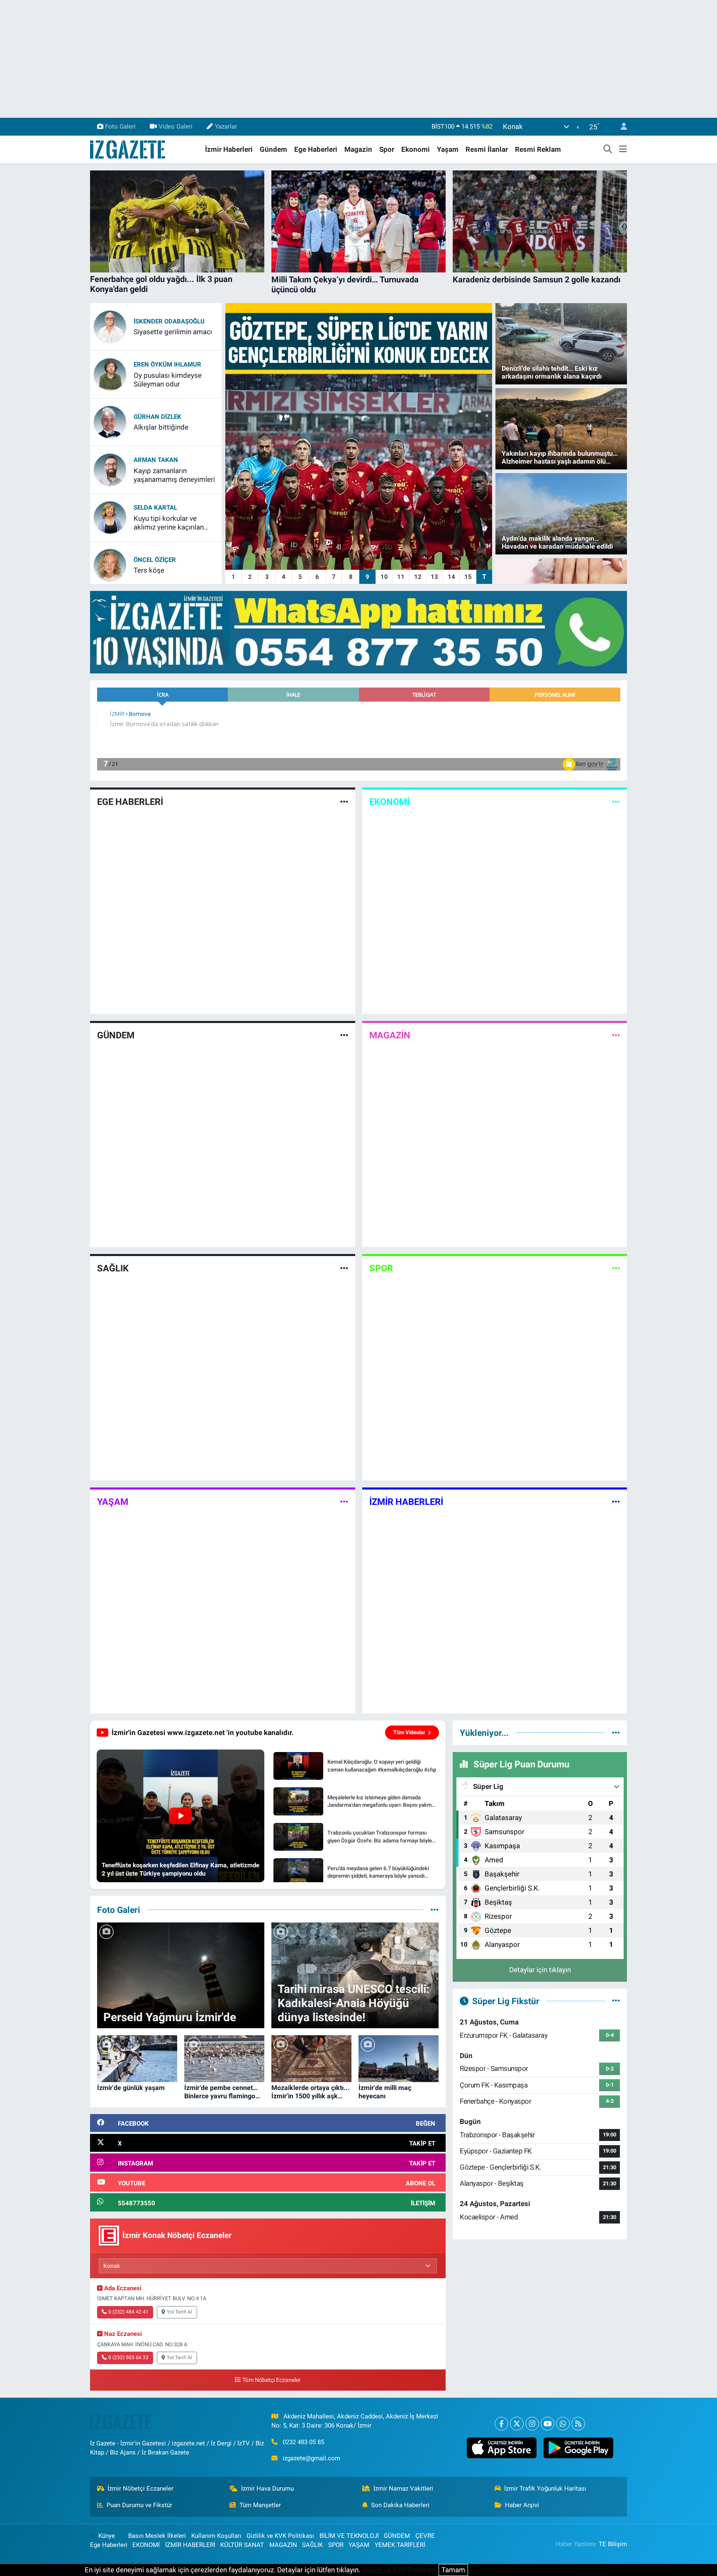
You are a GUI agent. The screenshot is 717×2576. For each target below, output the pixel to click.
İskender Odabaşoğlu (169, 321)
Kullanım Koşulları (216, 2536)
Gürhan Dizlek (157, 417)
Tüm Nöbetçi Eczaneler (272, 2380)
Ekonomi (416, 149)
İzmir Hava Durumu (267, 2489)
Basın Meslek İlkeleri (157, 2536)
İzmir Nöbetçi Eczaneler (140, 2489)
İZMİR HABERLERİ (406, 1502)
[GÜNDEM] (344, 1035)
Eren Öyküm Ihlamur (167, 365)
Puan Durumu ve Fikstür (139, 2505)
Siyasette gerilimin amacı (173, 332)
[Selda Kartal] (110, 517)
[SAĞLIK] (344, 1269)
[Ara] (608, 150)
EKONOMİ (389, 802)
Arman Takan (156, 460)
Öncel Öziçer (155, 560)
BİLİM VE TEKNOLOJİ (349, 2536)
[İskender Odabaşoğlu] (110, 326)
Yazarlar (226, 126)
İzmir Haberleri (229, 149)
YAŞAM (113, 1502)
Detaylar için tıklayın (540, 1970)
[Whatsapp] (563, 2424)
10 (384, 577)
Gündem (273, 149)
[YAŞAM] (344, 1502)
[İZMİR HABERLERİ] (616, 1502)
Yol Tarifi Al (179, 2312)
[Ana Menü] (623, 150)
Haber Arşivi (522, 2505)
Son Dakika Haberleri (400, 2505)
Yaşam (448, 149)
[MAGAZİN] (616, 1035)
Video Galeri (176, 126)
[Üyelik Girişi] (620, 127)
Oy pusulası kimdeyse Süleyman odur (168, 380)
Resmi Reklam (538, 149)
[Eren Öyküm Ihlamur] (110, 374)
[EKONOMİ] (616, 802)
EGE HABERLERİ (130, 802)
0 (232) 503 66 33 (128, 2357)
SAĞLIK (113, 1268)
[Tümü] (616, 1733)
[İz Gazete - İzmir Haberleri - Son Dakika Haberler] (128, 149)
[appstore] (501, 2448)
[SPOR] (616, 1269)
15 (468, 577)
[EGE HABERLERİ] (344, 802)
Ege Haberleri (316, 149)
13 (434, 577)
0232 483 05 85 (303, 2442)
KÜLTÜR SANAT (242, 2545)
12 (418, 577)
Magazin (358, 149)
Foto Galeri (120, 126)
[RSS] (578, 2424)
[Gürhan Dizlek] (110, 421)
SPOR (381, 1268)
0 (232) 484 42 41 (128, 2312)
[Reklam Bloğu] (358, 632)
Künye (107, 2536)
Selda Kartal (155, 508)
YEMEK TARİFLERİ (400, 2545)
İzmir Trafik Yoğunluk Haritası (545, 2489)
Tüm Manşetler (260, 2505)
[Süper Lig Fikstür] (616, 2001)
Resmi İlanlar (487, 149)
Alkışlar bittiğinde (161, 427)
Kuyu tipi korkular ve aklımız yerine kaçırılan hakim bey (169, 523)
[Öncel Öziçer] (110, 564)
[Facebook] (501, 2424)
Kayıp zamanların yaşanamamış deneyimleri (174, 475)
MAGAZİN (390, 1035)
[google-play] (578, 2448)
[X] (517, 2424)
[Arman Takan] (110, 469)
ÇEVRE (425, 2536)
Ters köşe (149, 570)
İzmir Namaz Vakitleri (403, 2489)
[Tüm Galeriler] (435, 1910)
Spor (387, 149)
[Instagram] (532, 2424)
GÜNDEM (116, 1035)
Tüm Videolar (409, 1732)
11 (401, 577)
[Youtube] (548, 2424)
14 (451, 577)
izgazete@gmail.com (311, 2458)
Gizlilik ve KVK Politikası (280, 2536)
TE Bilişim (613, 2544)
